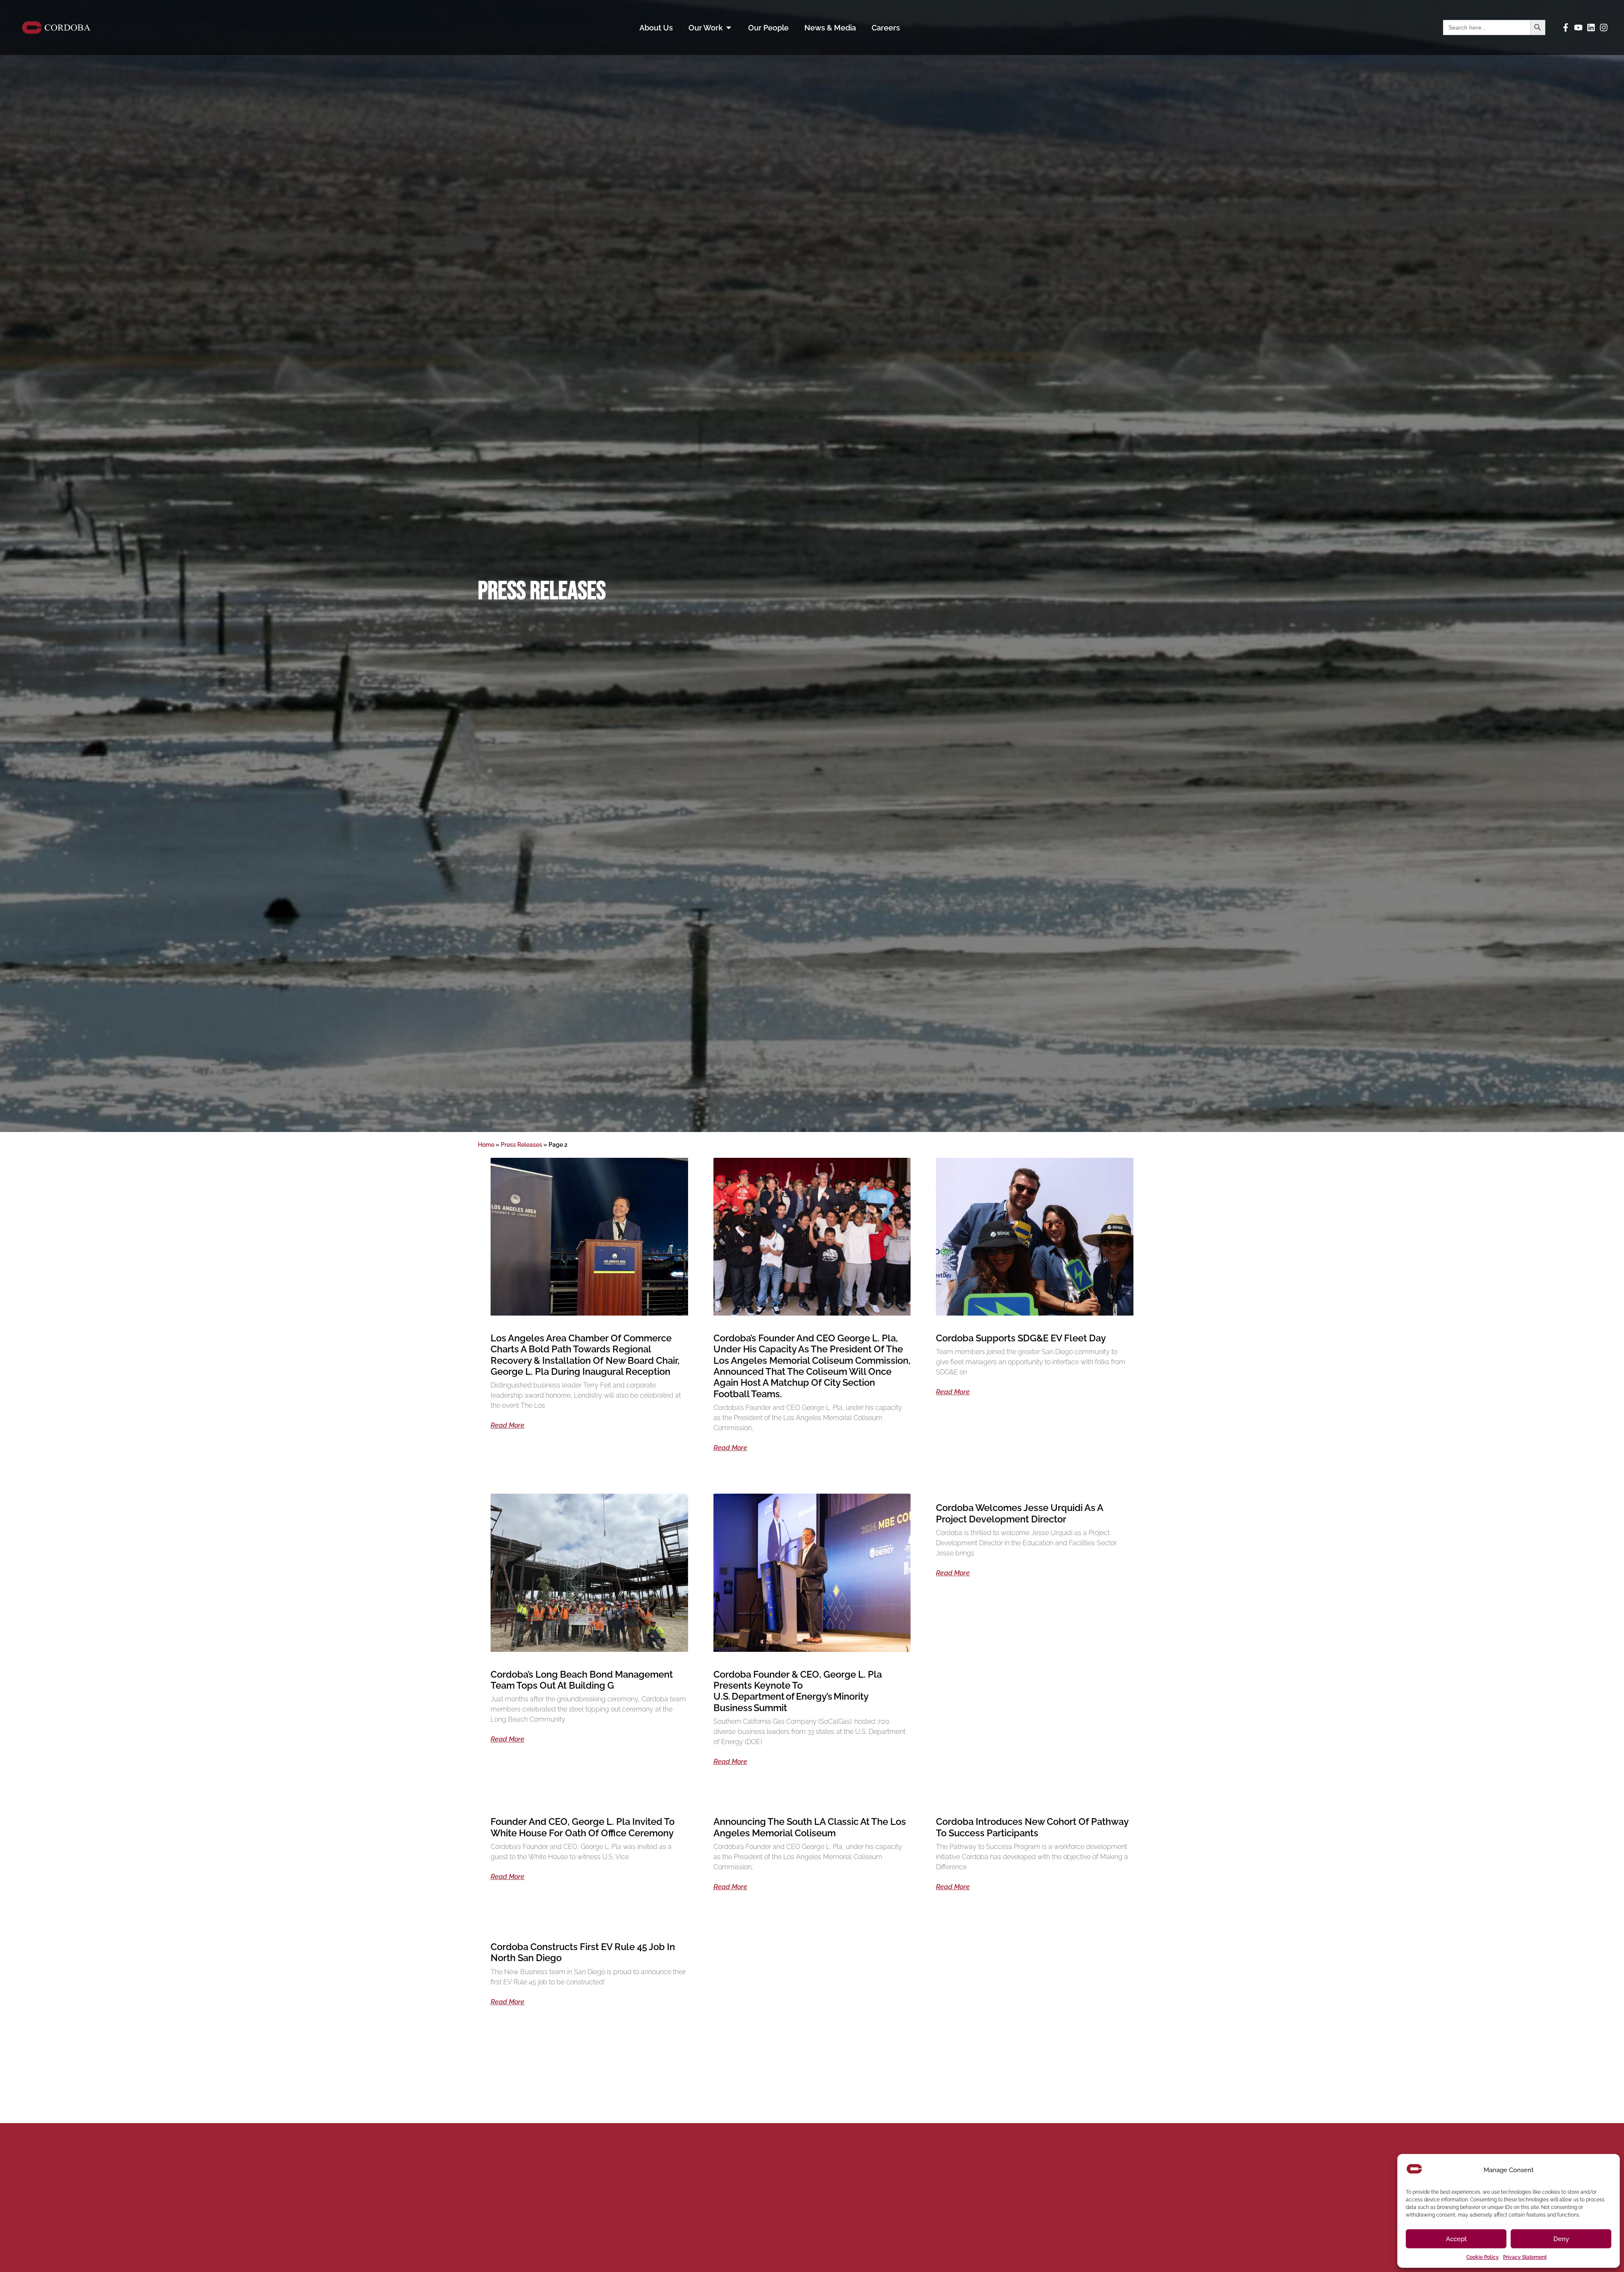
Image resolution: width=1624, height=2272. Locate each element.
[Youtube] (1578, 27)
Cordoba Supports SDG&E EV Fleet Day (1021, 1338)
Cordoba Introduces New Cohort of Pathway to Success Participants (1032, 1827)
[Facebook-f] (1566, 27)
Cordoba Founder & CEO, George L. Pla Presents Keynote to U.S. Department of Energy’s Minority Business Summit (798, 1691)
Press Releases (521, 1145)
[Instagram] (1604, 27)
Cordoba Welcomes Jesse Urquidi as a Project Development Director (1019, 1513)
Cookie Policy (1483, 2257)
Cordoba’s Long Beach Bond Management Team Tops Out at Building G (582, 1680)
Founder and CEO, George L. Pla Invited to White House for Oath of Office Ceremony (583, 1827)
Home (486, 1145)
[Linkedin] (1591, 27)
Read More (507, 1426)
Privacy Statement (1525, 2257)
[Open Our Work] (729, 28)
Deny (1561, 2239)
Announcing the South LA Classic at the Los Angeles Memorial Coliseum (810, 1827)
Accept (1456, 2239)
